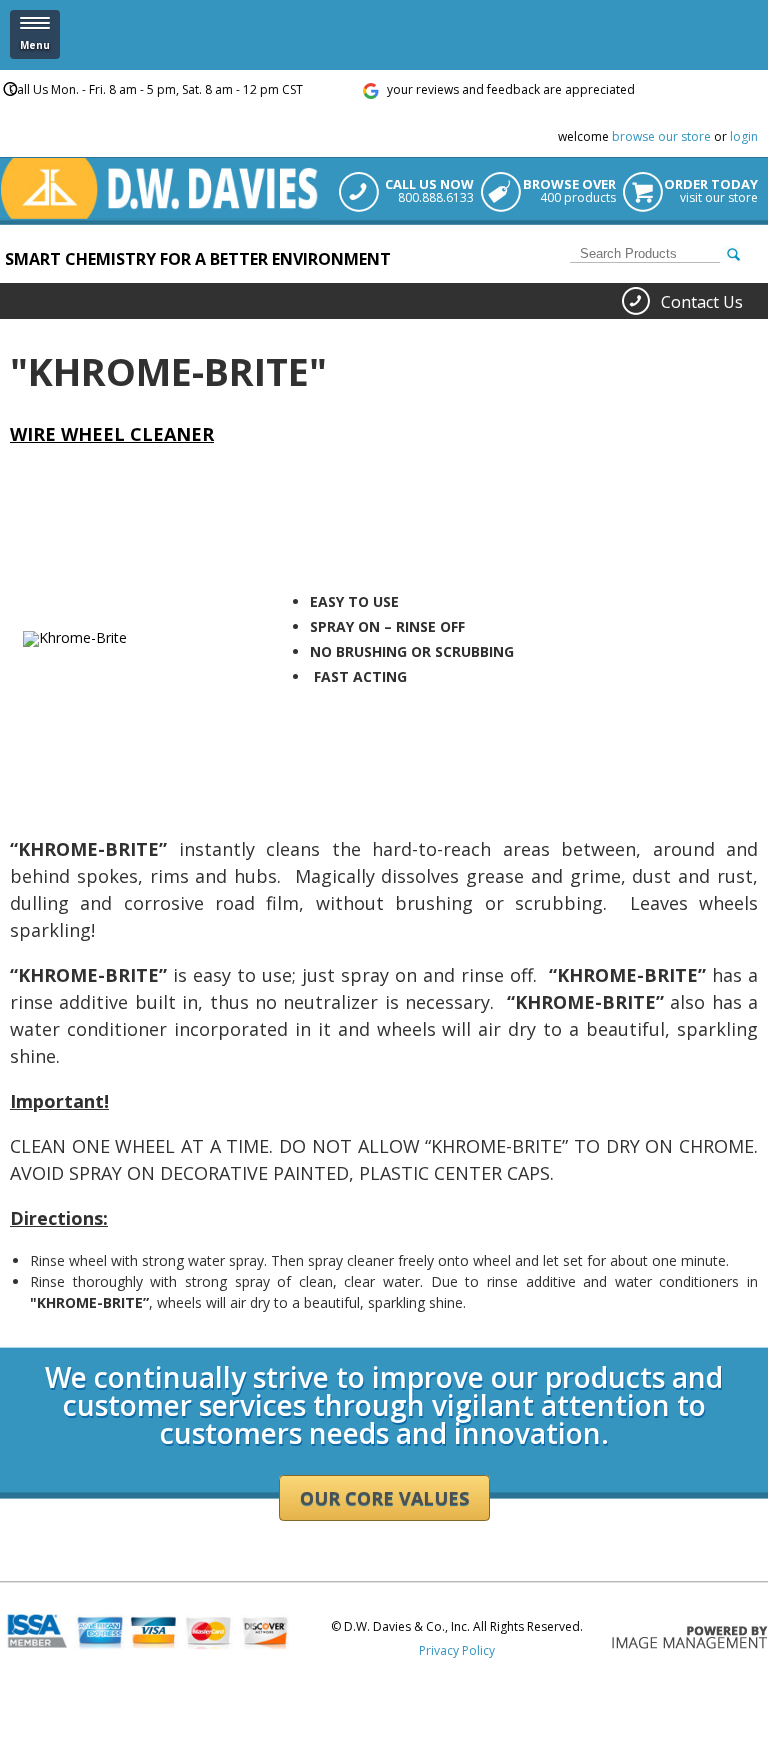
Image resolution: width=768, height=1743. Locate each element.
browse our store (661, 136)
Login (15, 1340)
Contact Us (702, 302)
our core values (384, 1498)
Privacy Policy (457, 1650)
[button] (35, 34)
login (744, 136)
